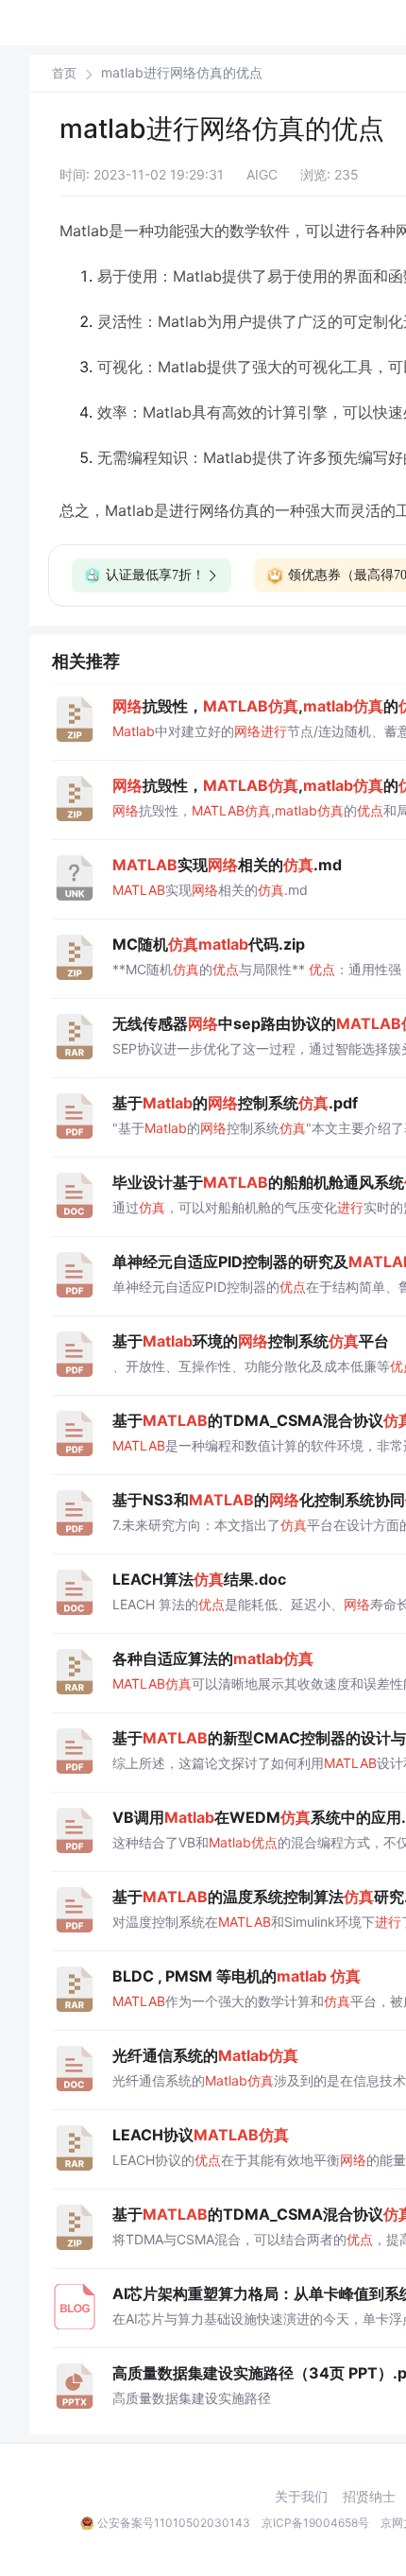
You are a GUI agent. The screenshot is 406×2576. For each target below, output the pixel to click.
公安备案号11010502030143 (174, 2523)
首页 (64, 73)
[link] (64, 73)
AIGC (262, 174)
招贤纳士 (369, 2497)
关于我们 (301, 2497)
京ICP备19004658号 (315, 2523)
